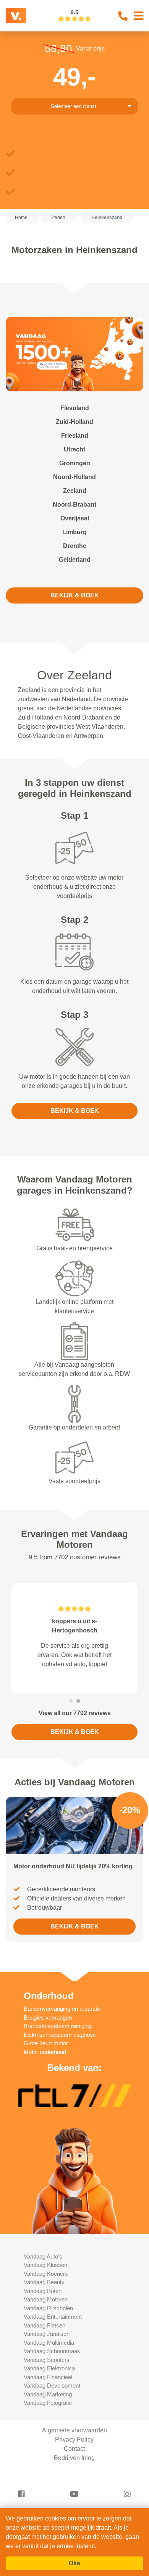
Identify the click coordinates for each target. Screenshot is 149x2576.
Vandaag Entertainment (53, 2317)
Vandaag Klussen (45, 2265)
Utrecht (74, 449)
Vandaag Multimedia (49, 2343)
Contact (74, 2449)
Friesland (75, 436)
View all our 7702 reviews (75, 1713)
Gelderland (75, 560)
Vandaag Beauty (44, 2282)
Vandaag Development (52, 2385)
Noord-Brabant (74, 505)
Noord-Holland (74, 477)
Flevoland (75, 408)
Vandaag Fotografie (48, 2403)
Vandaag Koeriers (46, 2274)
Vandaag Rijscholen (48, 2308)
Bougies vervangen (48, 2017)
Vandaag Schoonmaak (52, 2351)
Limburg (74, 532)
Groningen (75, 463)
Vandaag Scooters (47, 2360)
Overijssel (75, 518)
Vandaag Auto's (43, 2256)
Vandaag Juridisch (47, 2334)
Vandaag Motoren (46, 2299)
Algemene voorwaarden (74, 2430)
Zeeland (75, 491)
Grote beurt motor (46, 2043)
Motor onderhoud (45, 2052)
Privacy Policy (74, 2439)
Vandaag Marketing (48, 2394)
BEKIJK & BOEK (75, 595)
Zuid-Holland (74, 422)
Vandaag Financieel (48, 2377)
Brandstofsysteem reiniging (58, 2026)
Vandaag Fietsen (45, 2325)
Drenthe (75, 546)
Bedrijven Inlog (74, 2458)
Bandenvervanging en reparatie (62, 2009)
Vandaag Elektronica (49, 2368)
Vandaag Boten (43, 2291)
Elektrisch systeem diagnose (60, 2035)
